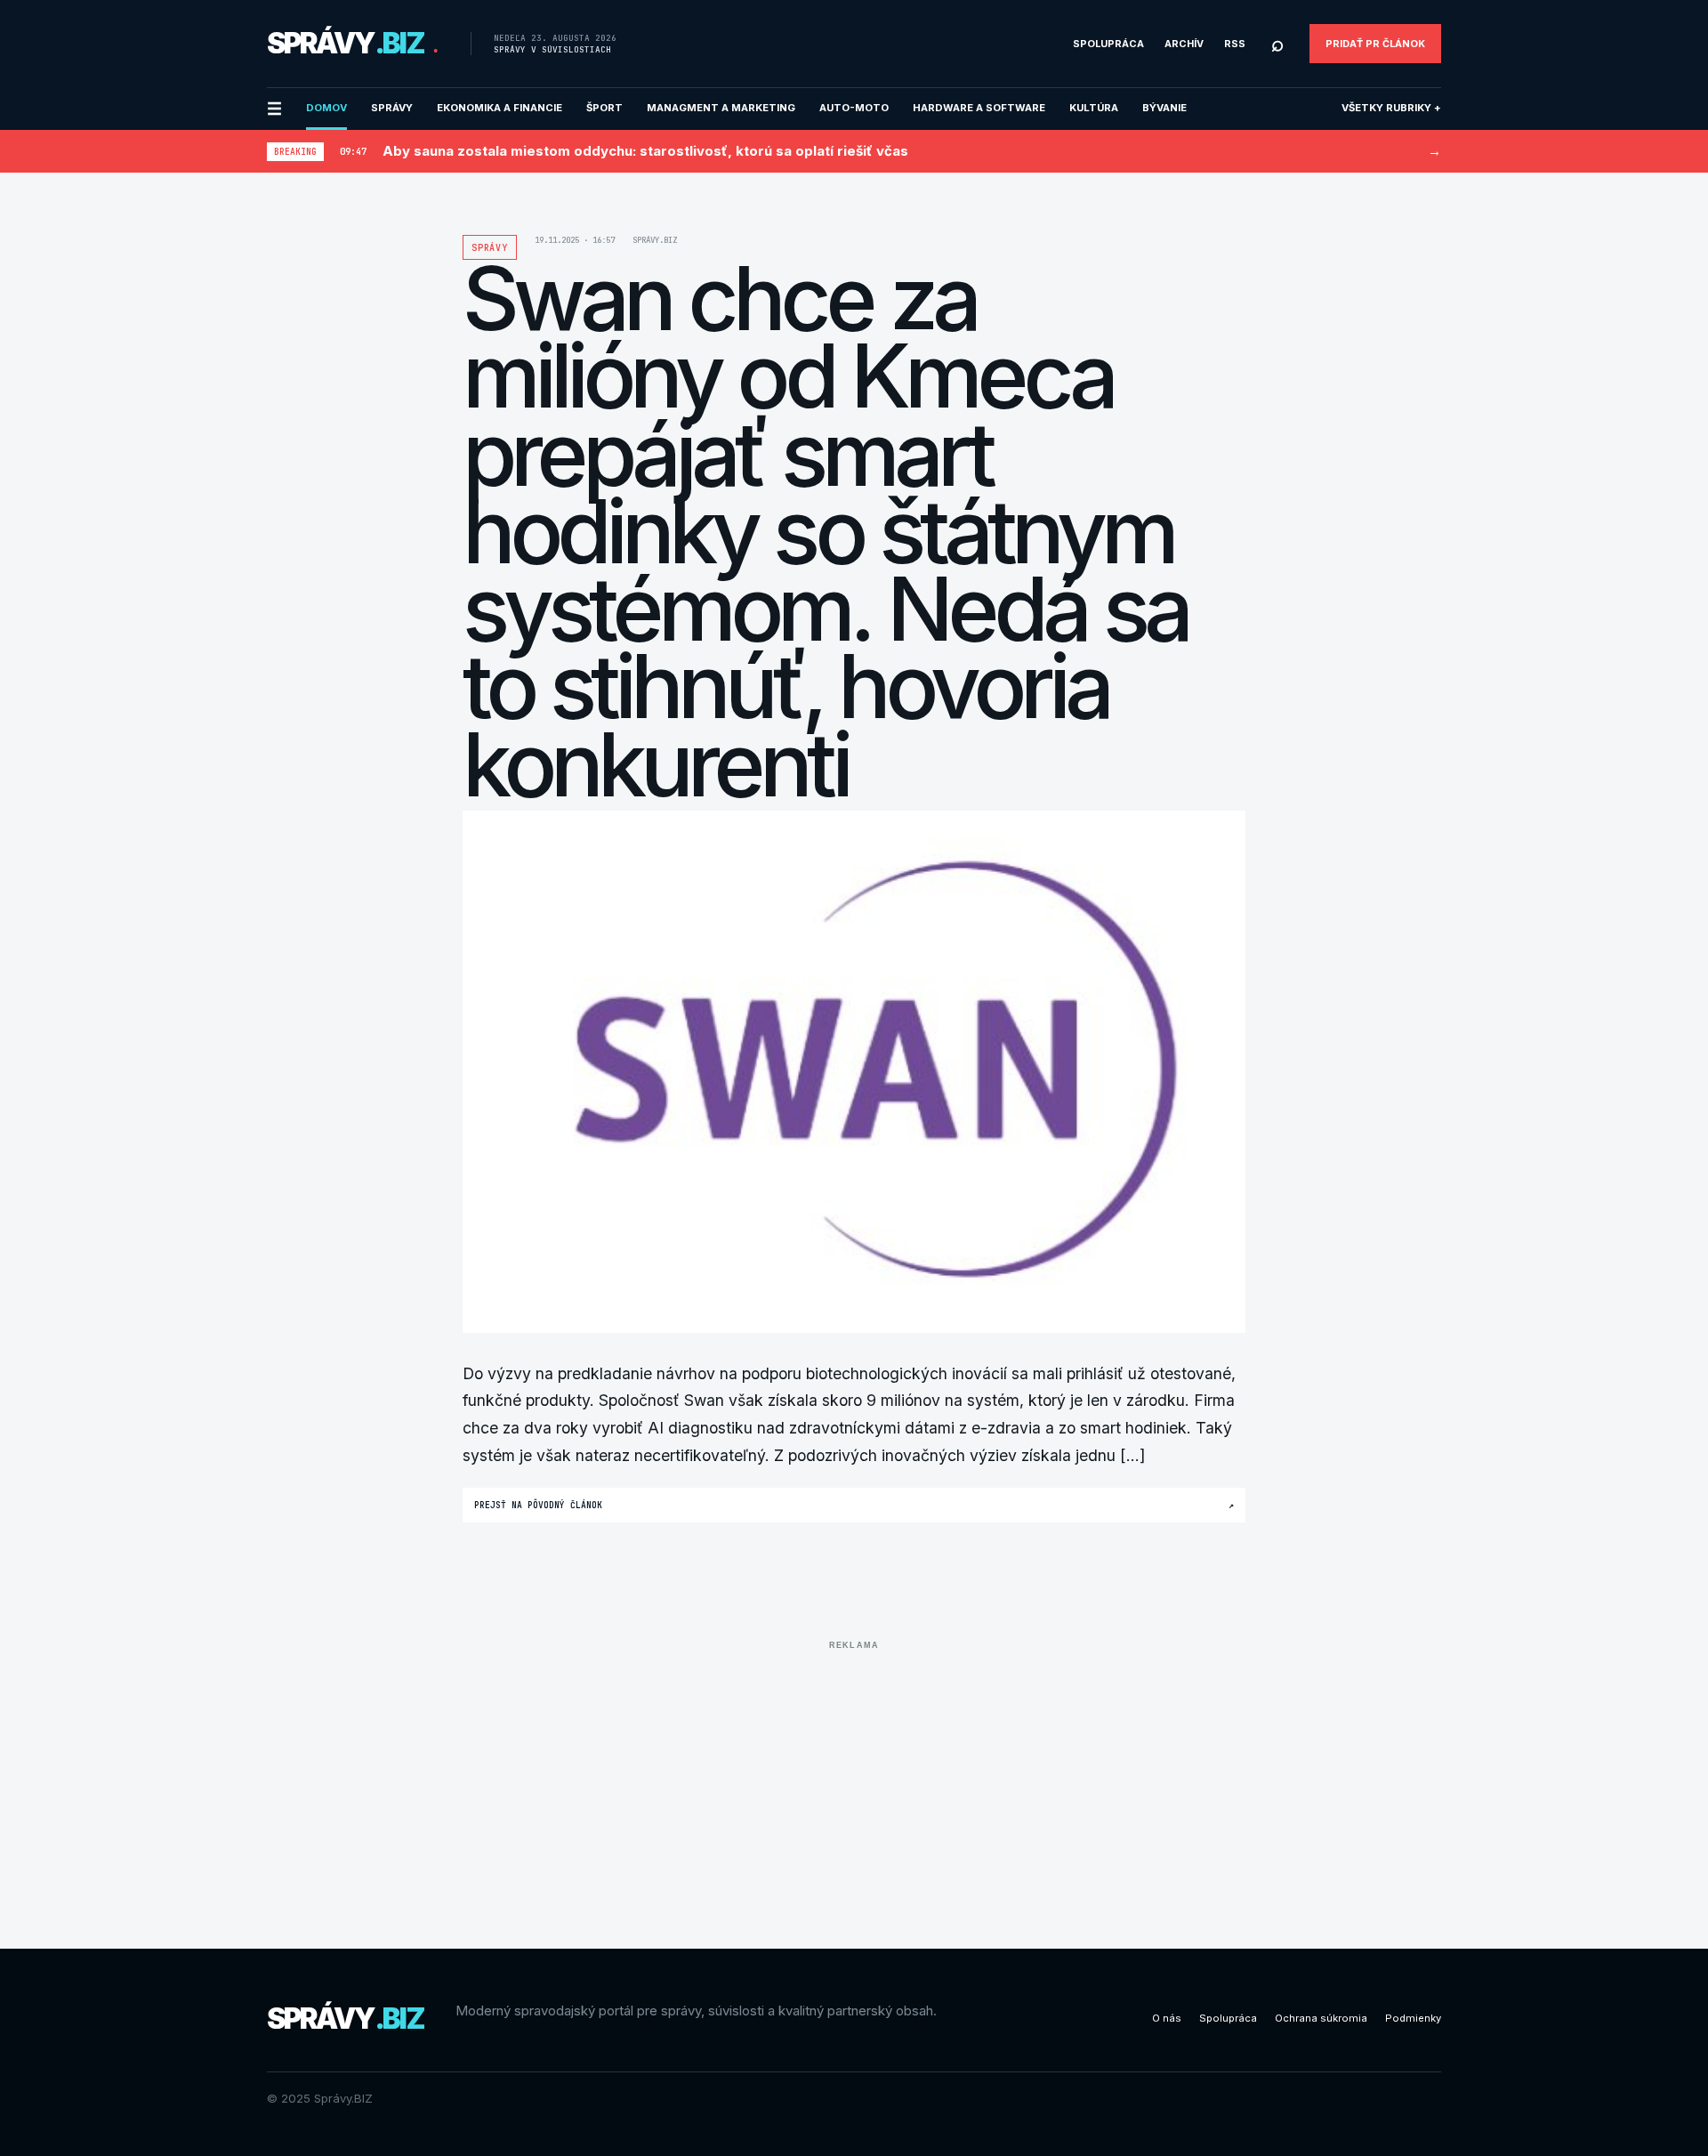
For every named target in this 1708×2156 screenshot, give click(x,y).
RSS (1235, 44)
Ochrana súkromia (1321, 2018)
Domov (326, 108)
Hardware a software (979, 108)
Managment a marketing (721, 108)
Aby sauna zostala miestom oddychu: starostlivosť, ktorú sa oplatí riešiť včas (645, 151)
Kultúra (1094, 108)
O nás (1167, 2018)
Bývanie (1164, 108)
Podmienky (1413, 2018)
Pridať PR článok (1375, 44)
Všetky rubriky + (1391, 108)
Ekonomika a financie (500, 108)
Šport (604, 108)
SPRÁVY (392, 108)
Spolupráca (1108, 44)
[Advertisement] (854, 1781)
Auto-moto (854, 108)
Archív (1184, 44)
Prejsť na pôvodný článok (854, 1505)
